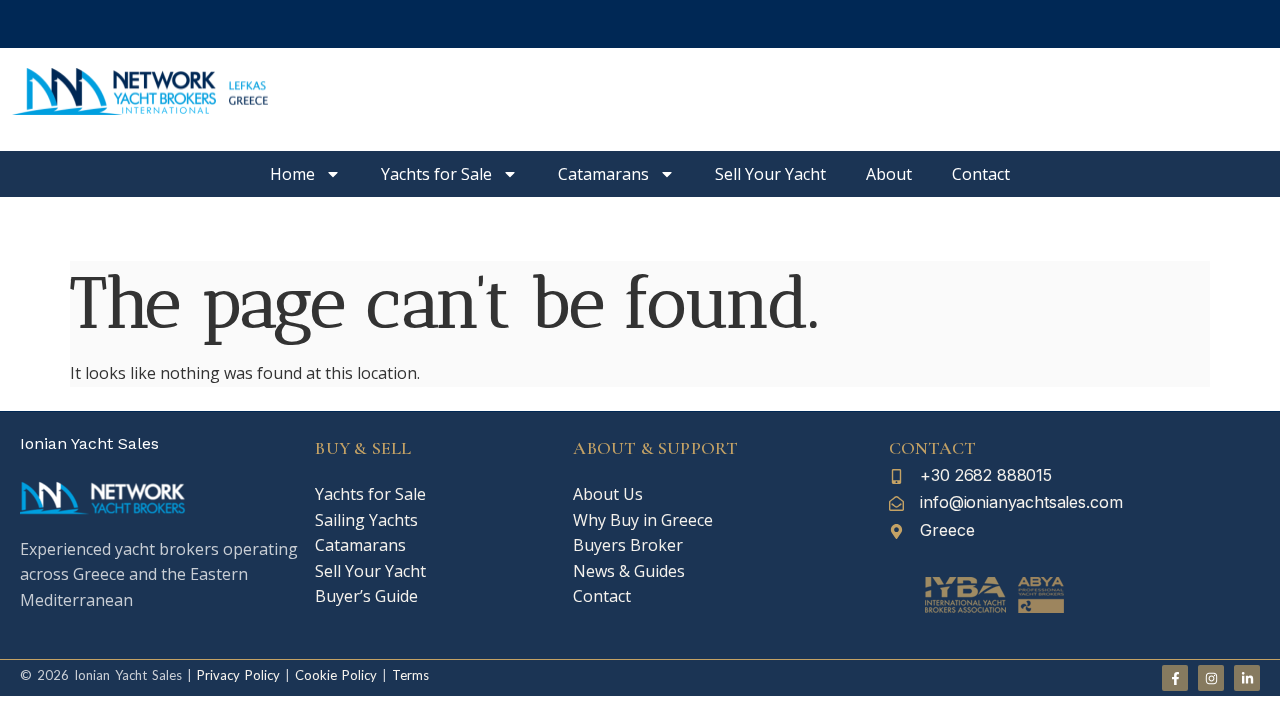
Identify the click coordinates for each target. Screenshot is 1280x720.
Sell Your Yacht (770, 174)
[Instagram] (1211, 678)
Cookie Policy (333, 675)
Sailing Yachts (366, 520)
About (889, 174)
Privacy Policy (238, 675)
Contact (981, 174)
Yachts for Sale (436, 174)
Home (292, 174)
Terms (410, 675)
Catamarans (603, 174)
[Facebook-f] (1175, 678)
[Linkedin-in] (1247, 678)
